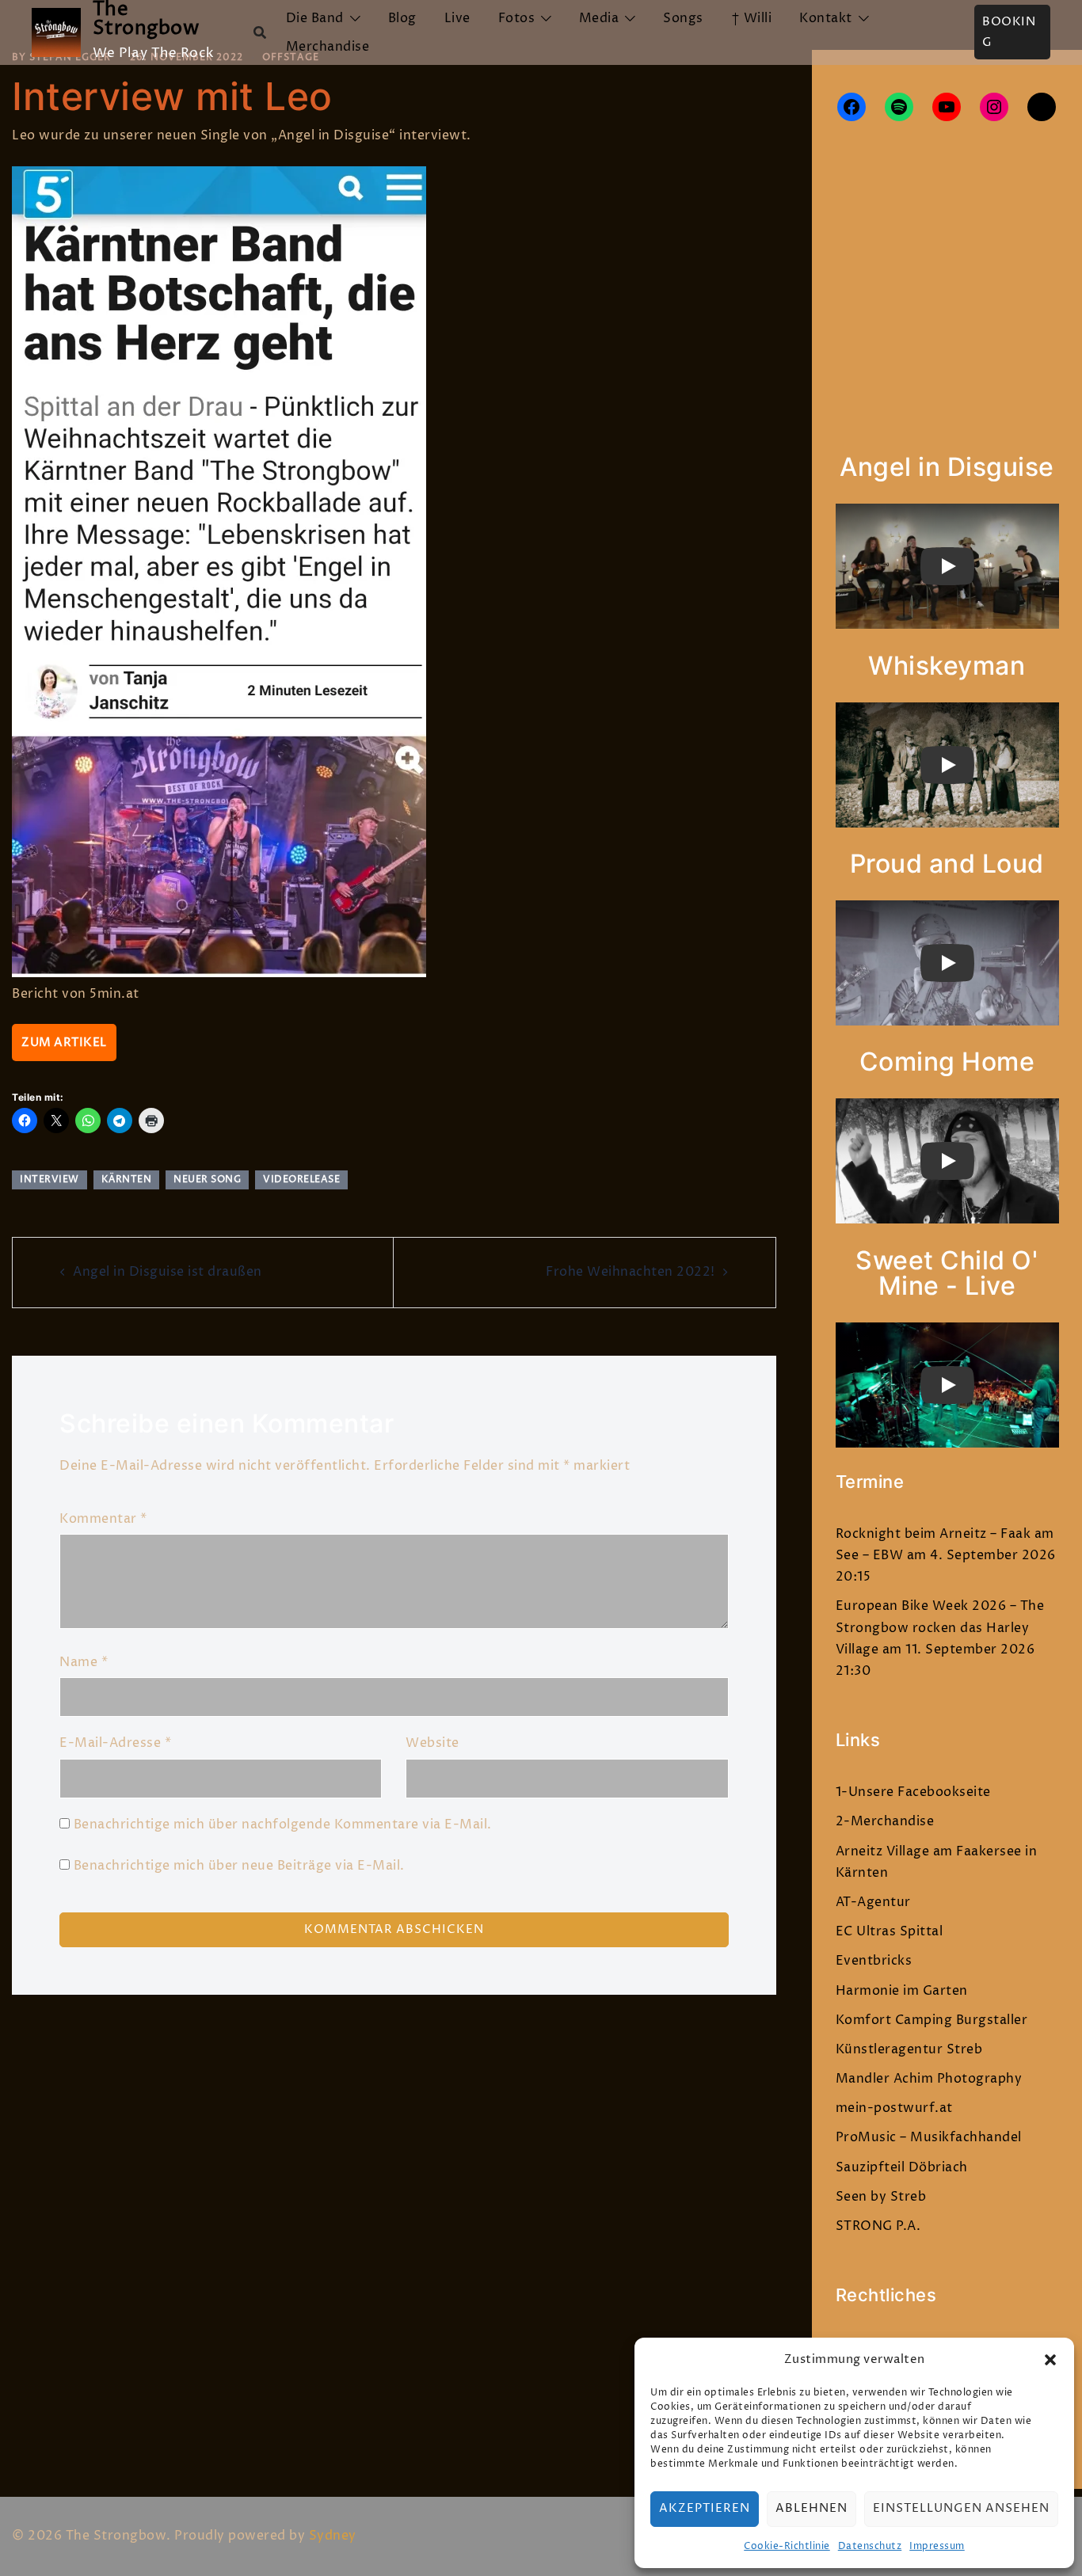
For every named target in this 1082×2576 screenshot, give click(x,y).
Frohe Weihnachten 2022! (631, 1272)
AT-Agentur (873, 1902)
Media (599, 18)
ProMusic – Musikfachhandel (929, 2137)
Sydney (333, 2536)
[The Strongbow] (56, 32)
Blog (402, 18)
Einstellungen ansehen (961, 2508)
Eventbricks (874, 1961)
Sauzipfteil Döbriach (902, 2167)
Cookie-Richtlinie (787, 2546)
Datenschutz (870, 2546)
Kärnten (127, 1180)
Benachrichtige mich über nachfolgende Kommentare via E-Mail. (283, 1825)
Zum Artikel (64, 1043)
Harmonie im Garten (902, 1991)
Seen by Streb (881, 2197)
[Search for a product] (260, 32)
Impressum (937, 2546)
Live (457, 18)
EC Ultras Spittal (890, 1931)
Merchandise (328, 47)
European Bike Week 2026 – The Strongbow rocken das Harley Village (940, 1627)
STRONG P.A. (878, 2226)
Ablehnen (811, 2508)
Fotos (517, 18)
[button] (1050, 2360)
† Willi (752, 18)
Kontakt (826, 18)
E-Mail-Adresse (115, 1743)
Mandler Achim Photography (929, 2079)
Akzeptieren (705, 2508)
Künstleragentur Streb (909, 2049)
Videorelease (301, 1180)
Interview (50, 1180)
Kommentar (103, 1519)
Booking (1009, 32)
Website (432, 1743)
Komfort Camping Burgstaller (932, 2020)
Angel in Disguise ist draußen (168, 1272)
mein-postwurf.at (894, 2108)
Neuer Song (207, 1180)
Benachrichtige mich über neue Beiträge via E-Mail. (239, 1866)
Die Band (315, 18)
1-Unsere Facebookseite (913, 1792)
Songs (683, 18)
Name (84, 1662)
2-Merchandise (885, 1821)
